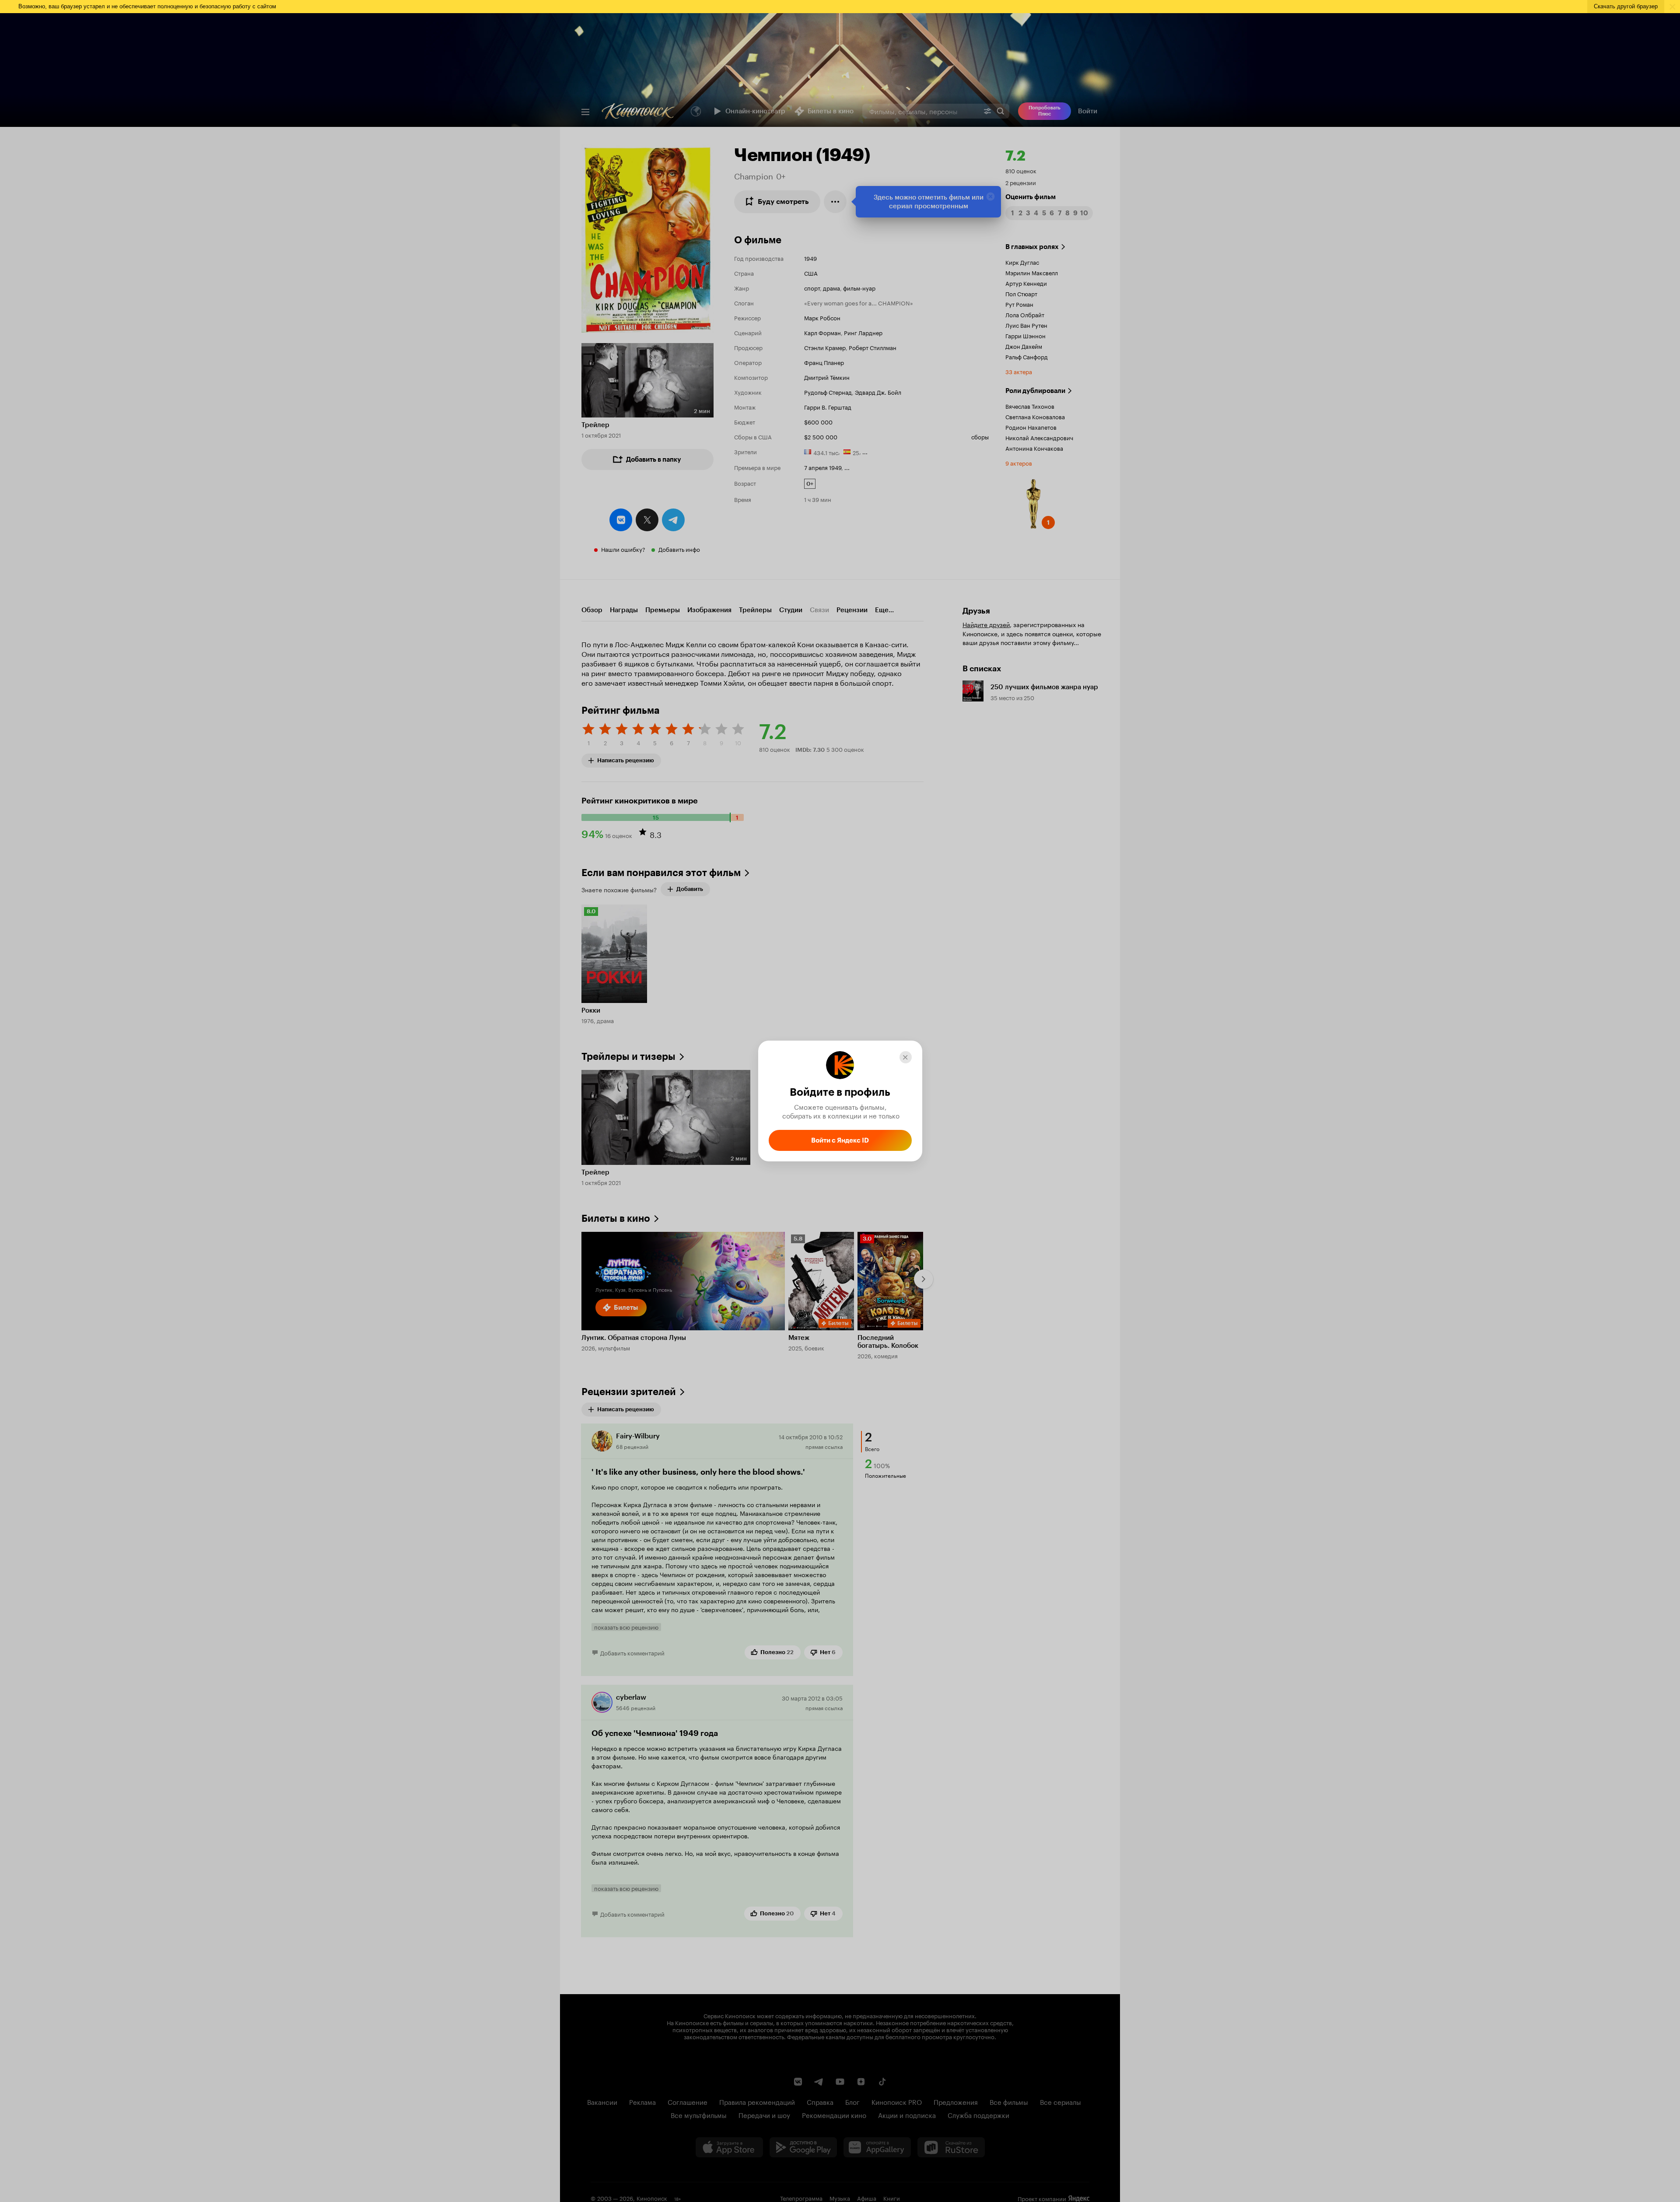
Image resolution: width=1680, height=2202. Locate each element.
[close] (906, 1057)
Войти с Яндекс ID (840, 1140)
